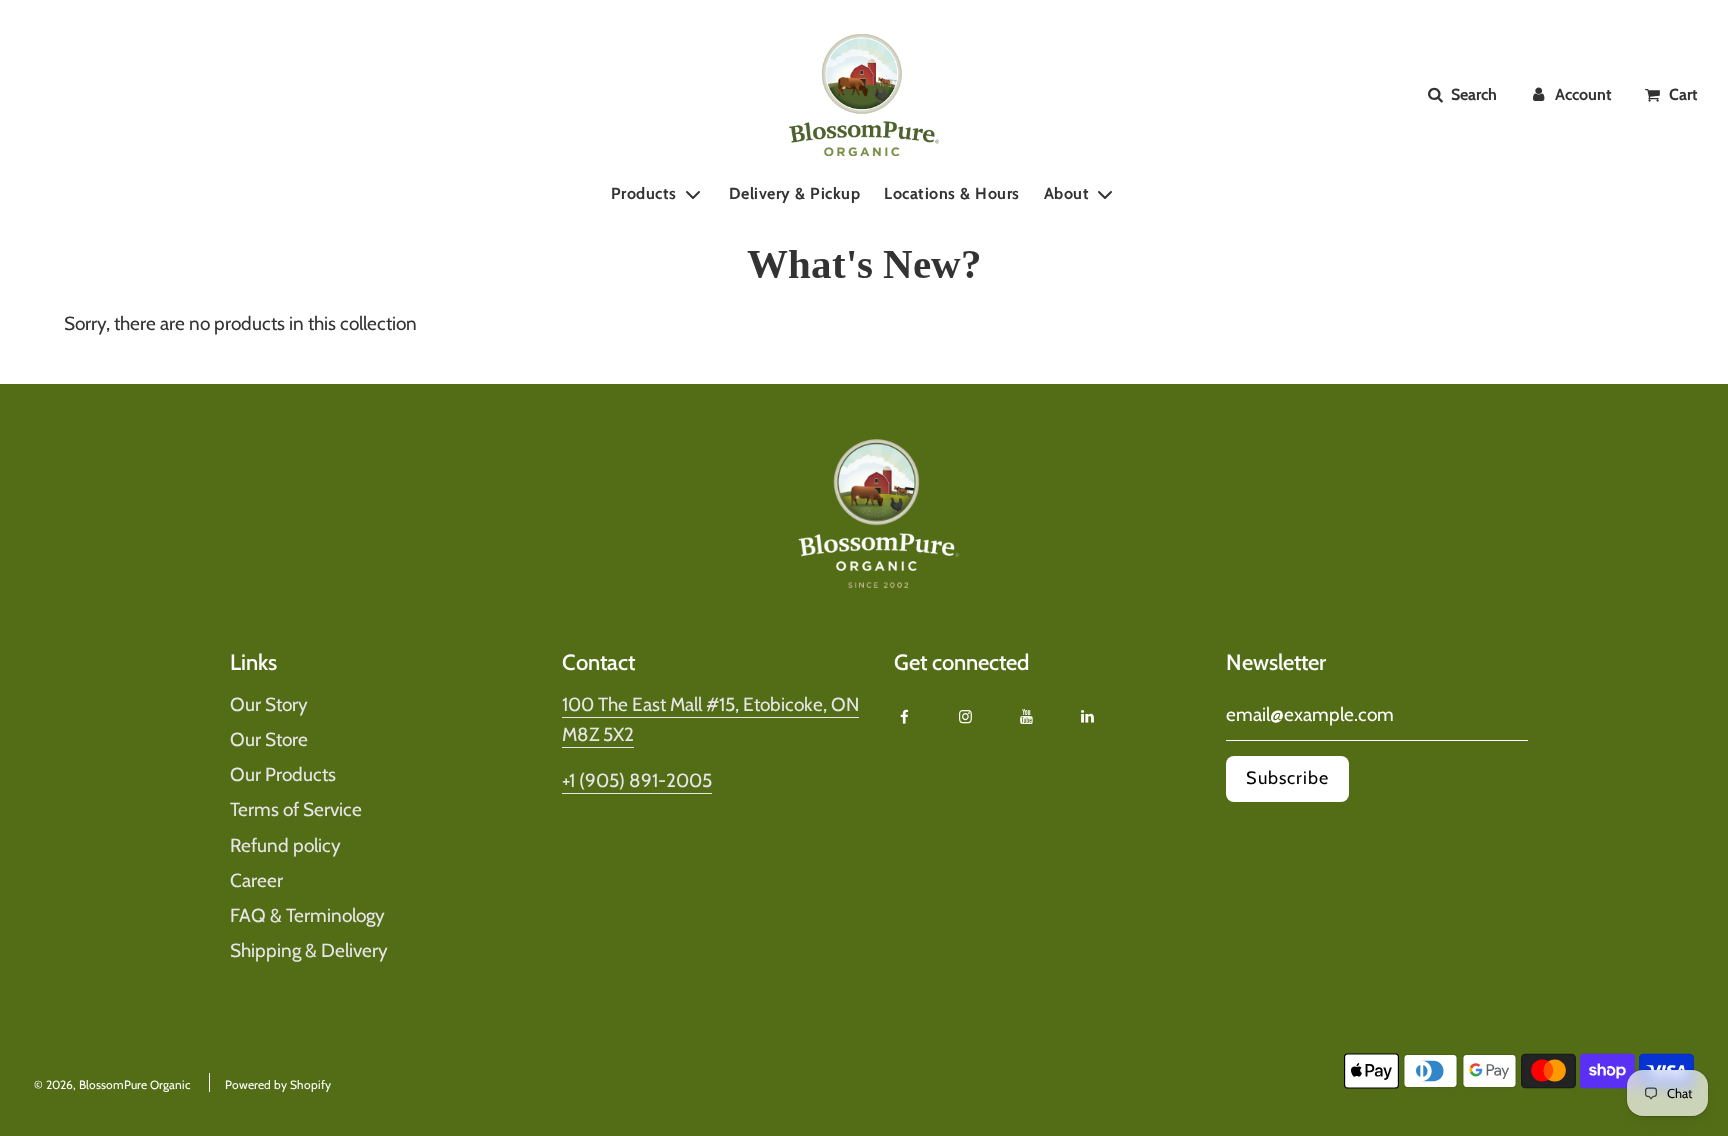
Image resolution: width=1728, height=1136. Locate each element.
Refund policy (285, 845)
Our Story (269, 704)
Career (256, 880)
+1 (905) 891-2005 (637, 780)
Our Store (269, 739)
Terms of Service (296, 809)
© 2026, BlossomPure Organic (112, 1084)
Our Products (283, 774)
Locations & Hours (952, 193)
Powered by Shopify (278, 1084)
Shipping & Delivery (309, 950)
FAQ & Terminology (307, 915)
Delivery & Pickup (795, 193)
